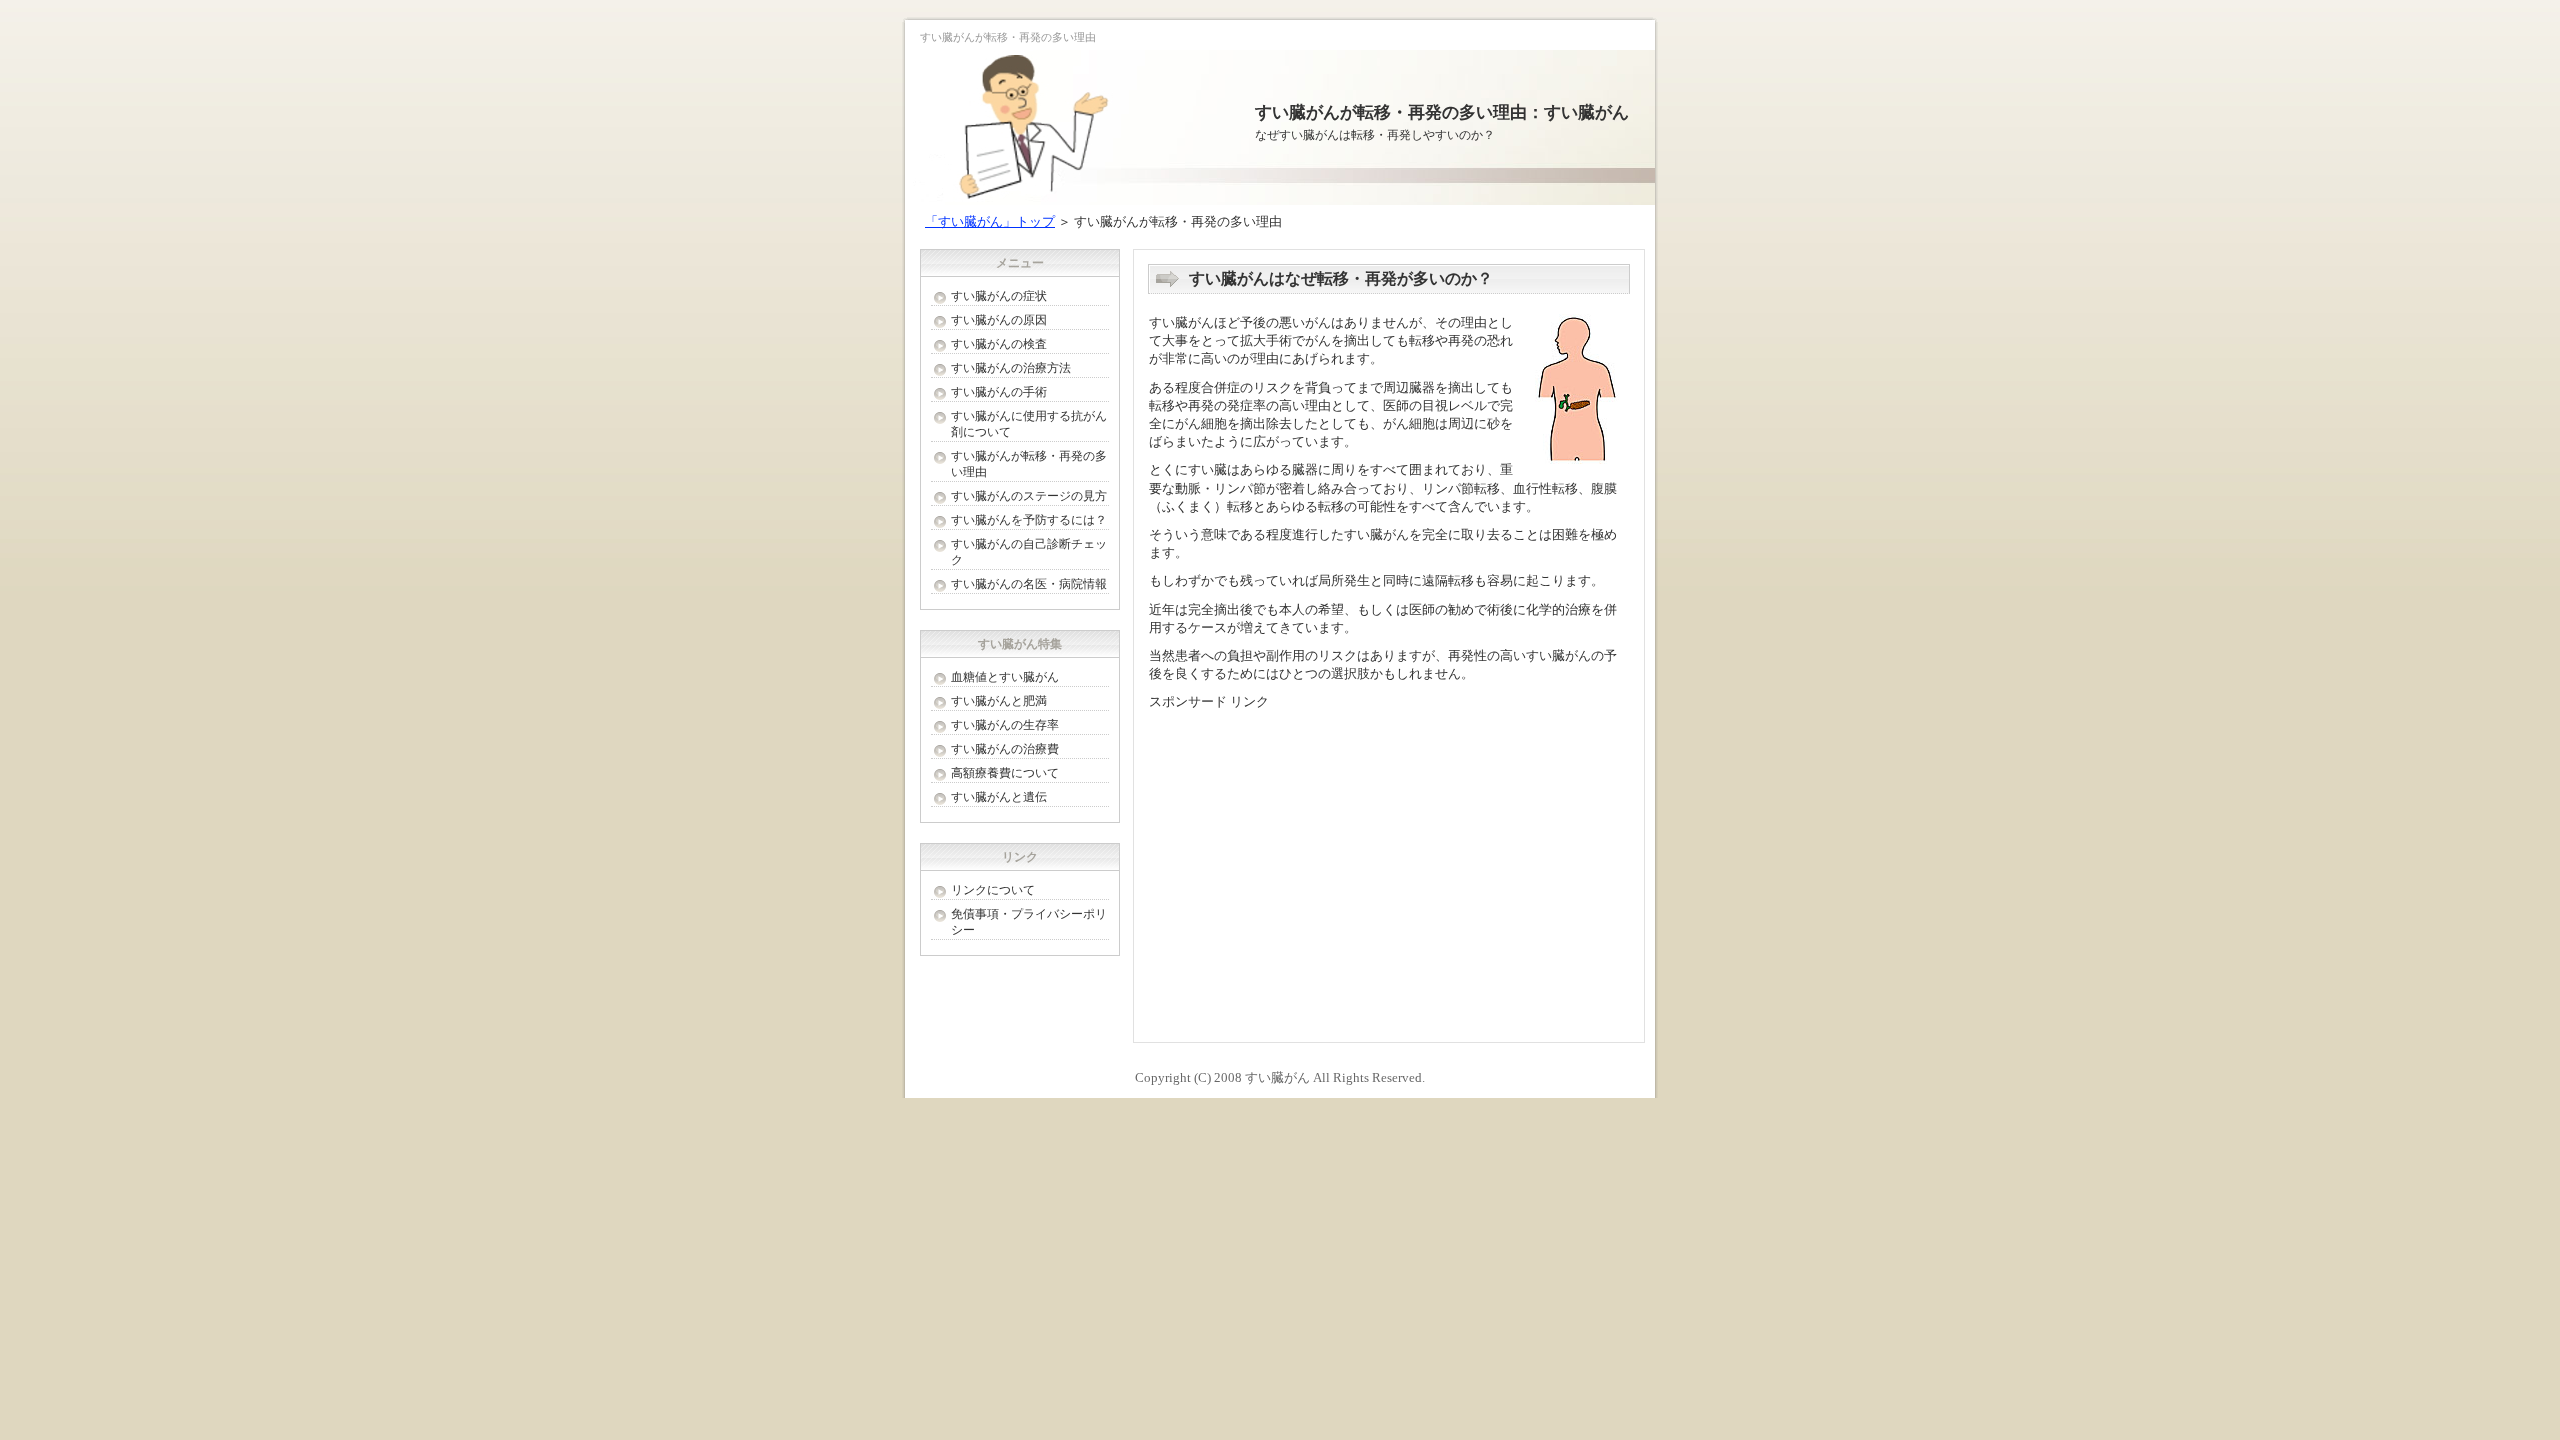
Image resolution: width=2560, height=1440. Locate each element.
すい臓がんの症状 (999, 296)
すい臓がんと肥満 (999, 701)
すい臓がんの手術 (999, 392)
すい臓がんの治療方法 (1011, 368)
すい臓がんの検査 (999, 344)
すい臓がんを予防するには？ (1029, 520)
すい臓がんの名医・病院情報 (1029, 584)
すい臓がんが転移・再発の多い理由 (1029, 464)
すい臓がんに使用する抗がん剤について (1029, 424)
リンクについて (993, 890)
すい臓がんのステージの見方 (1029, 496)
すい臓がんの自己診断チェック (1029, 552)
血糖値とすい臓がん (1005, 677)
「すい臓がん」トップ (990, 221)
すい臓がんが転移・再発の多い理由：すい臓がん (1442, 112)
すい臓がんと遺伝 (999, 797)
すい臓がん (1277, 1077)
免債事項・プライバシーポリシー (1029, 922)
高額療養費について (1005, 773)
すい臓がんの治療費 (1005, 749)
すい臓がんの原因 (999, 320)
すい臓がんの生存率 (1005, 725)
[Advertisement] (1317, 862)
